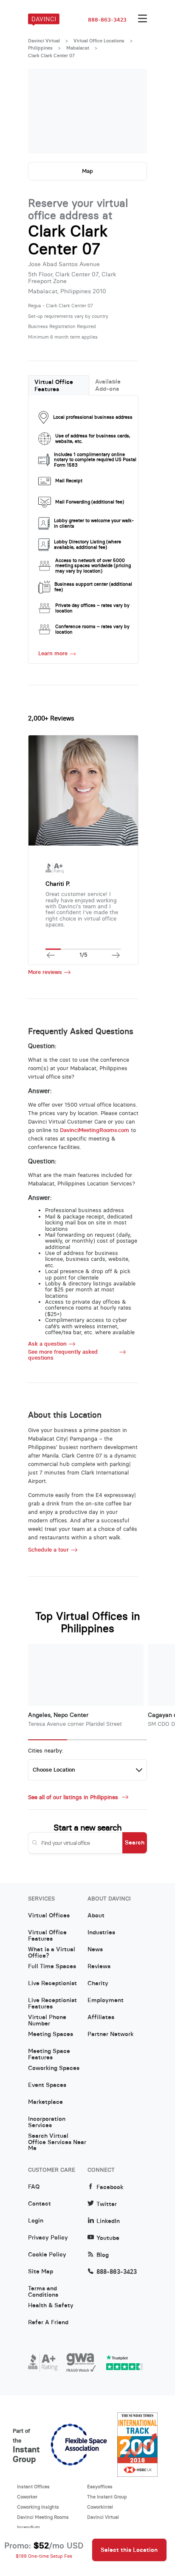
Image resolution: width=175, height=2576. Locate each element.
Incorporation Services (47, 2122)
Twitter (107, 2204)
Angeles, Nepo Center (58, 1715)
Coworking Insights (38, 2507)
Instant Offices (33, 2487)
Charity (98, 1983)
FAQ (34, 2187)
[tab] (59, 385)
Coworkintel (100, 2507)
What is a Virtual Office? (52, 1953)
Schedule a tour (48, 1550)
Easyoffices (100, 2487)
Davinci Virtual (44, 41)
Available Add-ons (108, 385)
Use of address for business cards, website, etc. (93, 438)
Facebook (110, 2187)
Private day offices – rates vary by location (92, 608)
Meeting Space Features (49, 2054)
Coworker (27, 2497)
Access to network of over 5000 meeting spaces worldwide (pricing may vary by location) (93, 566)
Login (36, 2221)
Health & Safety (51, 2306)
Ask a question (47, 1344)
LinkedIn (108, 2221)
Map (87, 171)
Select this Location (129, 2550)
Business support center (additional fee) (93, 587)
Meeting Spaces (51, 2034)
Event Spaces (47, 2085)
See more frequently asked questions (63, 1355)
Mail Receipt (69, 481)
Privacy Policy (48, 2238)
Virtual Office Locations (99, 41)
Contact (40, 2204)
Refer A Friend (48, 2323)
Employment (106, 2000)
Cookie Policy (47, 2255)
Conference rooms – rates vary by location (92, 629)
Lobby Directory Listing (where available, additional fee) (87, 544)
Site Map (41, 2272)
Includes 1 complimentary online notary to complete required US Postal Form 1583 (95, 460)
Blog (103, 2255)
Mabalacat (78, 48)
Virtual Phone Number (47, 2020)
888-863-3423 (107, 20)
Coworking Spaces (54, 2068)
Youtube (108, 2238)
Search (135, 1842)
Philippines (40, 48)
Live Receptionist (52, 1983)
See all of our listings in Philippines (74, 1797)
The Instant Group (107, 2497)
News (95, 1950)
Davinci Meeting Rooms (43, 2517)
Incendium (28, 2527)
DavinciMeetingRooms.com (95, 1130)
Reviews (99, 1967)
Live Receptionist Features (52, 2003)
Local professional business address (93, 417)
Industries (101, 1933)
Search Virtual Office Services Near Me (57, 2139)
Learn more (53, 653)
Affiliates (101, 2017)
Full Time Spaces (52, 1967)
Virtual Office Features (54, 385)
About (96, 1916)
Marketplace (45, 2102)
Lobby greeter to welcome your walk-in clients (94, 523)
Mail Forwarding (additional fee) (90, 502)
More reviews (45, 972)
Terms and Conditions (43, 2292)
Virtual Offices (49, 1916)
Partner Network (110, 2034)
